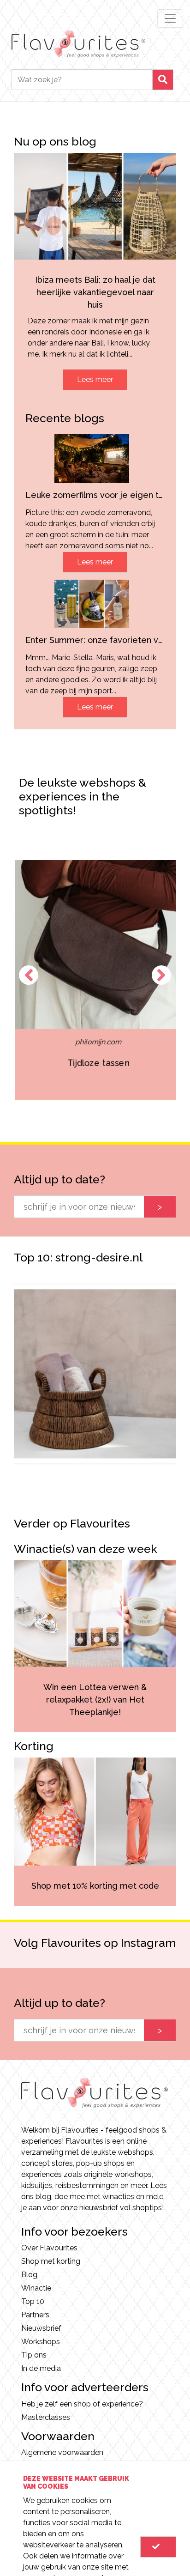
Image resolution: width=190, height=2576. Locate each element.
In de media (41, 2368)
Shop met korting (51, 2261)
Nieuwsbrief (41, 2328)
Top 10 (33, 2301)
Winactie (36, 2288)
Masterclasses (46, 2417)
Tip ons (34, 2355)
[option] (95, 980)
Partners (35, 2315)
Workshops (41, 2342)
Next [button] (161, 975)
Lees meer (95, 379)
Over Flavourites (49, 2248)
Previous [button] (29, 975)
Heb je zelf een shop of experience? (82, 2404)
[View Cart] (158, 2547)
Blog (29, 2275)
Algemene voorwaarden (62, 2452)
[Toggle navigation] (170, 18)
